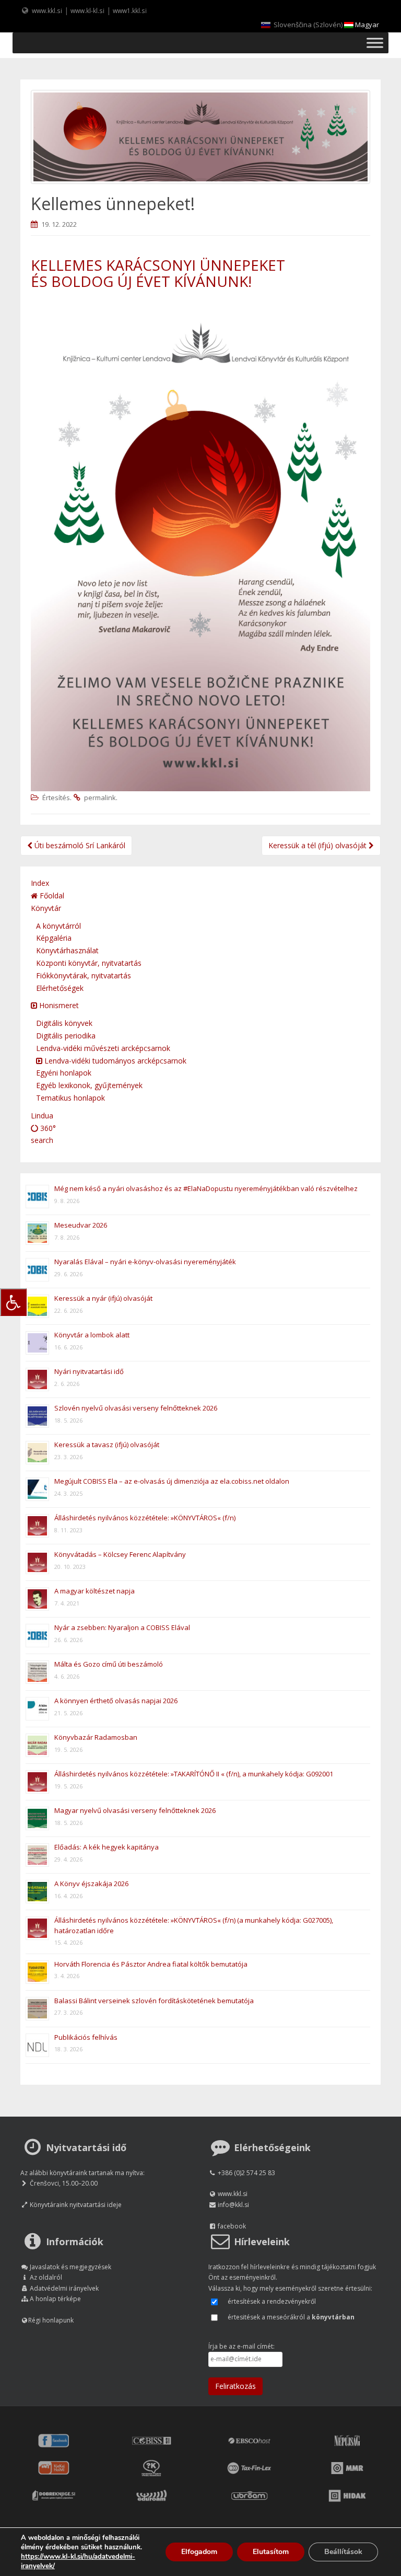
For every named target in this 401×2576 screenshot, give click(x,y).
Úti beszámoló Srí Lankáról (79, 845)
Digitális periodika (66, 1036)
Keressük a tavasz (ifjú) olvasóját (107, 1445)
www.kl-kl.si (87, 10)
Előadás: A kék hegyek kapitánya (107, 1847)
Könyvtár (46, 908)
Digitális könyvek (64, 1023)
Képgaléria (54, 938)
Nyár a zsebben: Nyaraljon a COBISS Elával (122, 1627)
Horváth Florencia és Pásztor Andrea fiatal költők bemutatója (151, 1964)
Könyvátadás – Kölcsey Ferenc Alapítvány (120, 1554)
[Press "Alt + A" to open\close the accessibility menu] (13, 1302)
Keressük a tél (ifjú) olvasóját (319, 845)
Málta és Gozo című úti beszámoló (109, 1664)
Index (40, 883)
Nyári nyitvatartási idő (89, 1371)
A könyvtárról (58, 926)
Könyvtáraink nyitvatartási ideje (76, 2205)
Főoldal (51, 896)
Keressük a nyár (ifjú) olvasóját (103, 1298)
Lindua (42, 1116)
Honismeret (58, 1005)
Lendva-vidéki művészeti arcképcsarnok (103, 1048)
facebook (232, 2226)
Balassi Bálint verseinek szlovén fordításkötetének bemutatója (154, 2001)
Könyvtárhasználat (67, 950)
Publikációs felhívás (86, 2037)
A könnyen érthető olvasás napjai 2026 (116, 1701)
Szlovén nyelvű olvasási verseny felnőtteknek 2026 (136, 1408)
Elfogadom (199, 2552)
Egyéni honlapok (64, 1073)
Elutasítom (271, 2552)
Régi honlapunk (51, 2320)
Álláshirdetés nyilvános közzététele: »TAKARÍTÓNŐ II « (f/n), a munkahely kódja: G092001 (194, 1774)
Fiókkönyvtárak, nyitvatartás (84, 975)
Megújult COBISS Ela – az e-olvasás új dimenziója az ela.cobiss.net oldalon (172, 1481)
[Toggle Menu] (375, 43)
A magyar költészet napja (95, 1591)
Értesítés (56, 798)
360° (47, 1128)
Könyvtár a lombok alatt (92, 1335)
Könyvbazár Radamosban (96, 1737)
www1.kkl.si (130, 10)
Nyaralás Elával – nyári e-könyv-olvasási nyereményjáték (145, 1262)
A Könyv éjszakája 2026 (91, 1884)
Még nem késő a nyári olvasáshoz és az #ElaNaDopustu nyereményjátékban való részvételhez (206, 1188)
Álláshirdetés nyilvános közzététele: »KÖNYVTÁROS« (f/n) (145, 1518)
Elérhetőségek (60, 988)
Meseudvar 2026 (81, 1225)
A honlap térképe (55, 2299)
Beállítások (343, 2552)
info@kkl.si (233, 2205)
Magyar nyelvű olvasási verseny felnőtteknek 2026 (135, 1810)
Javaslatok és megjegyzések (70, 2267)
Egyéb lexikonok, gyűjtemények (89, 1085)
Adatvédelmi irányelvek (64, 2288)
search (42, 1140)
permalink (100, 798)
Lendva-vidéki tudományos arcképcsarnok (114, 1061)
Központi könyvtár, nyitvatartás (89, 963)
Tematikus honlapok (70, 1098)
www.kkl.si (47, 10)
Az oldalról (46, 2277)
